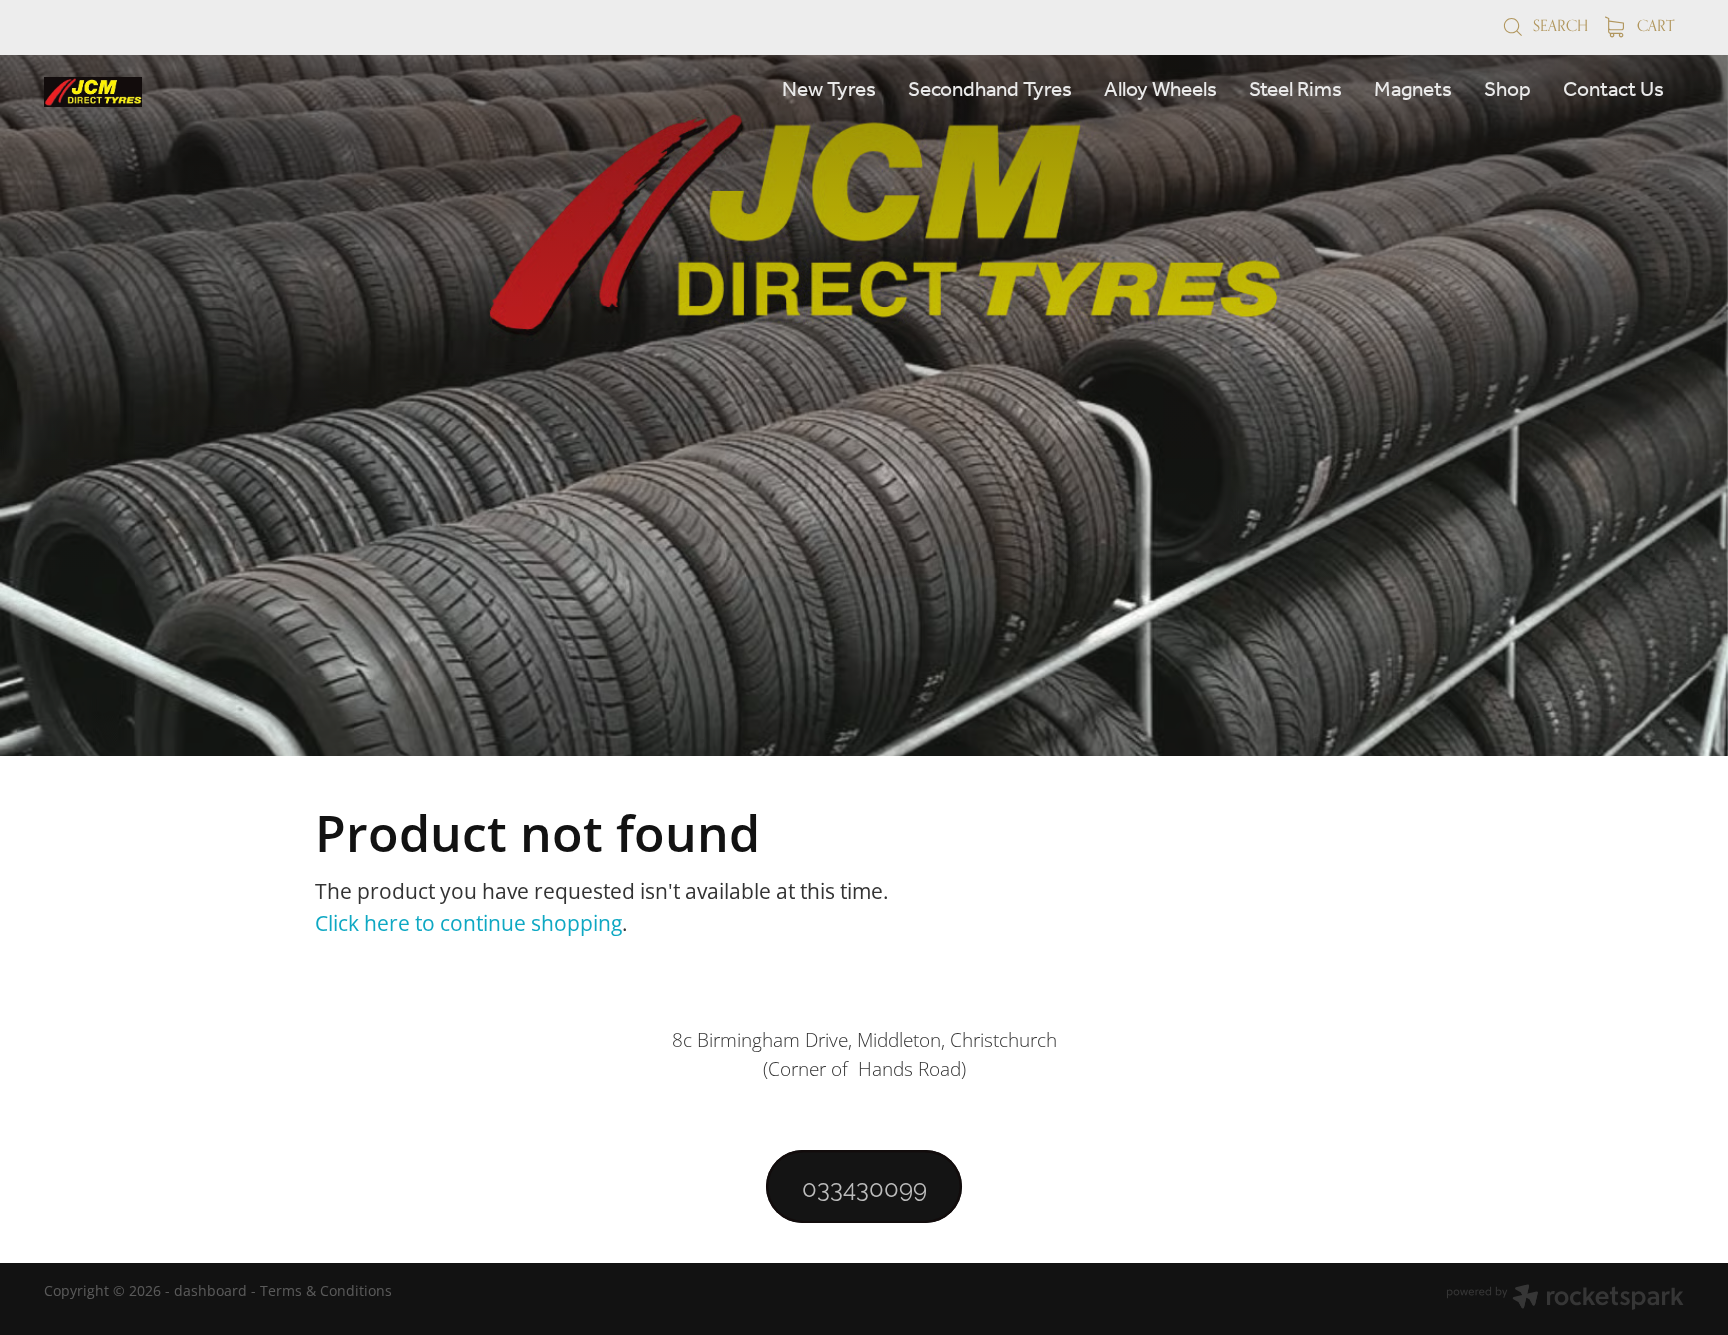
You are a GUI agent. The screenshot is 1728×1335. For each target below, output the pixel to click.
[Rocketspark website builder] (1565, 1299)
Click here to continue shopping (468, 923)
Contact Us (1613, 90)
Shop (1507, 90)
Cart (1653, 25)
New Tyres (829, 90)
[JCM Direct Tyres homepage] (208, 92)
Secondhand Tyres (990, 90)
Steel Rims (1295, 90)
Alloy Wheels (1160, 90)
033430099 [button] (864, 1186)
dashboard (210, 1290)
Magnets (1413, 90)
